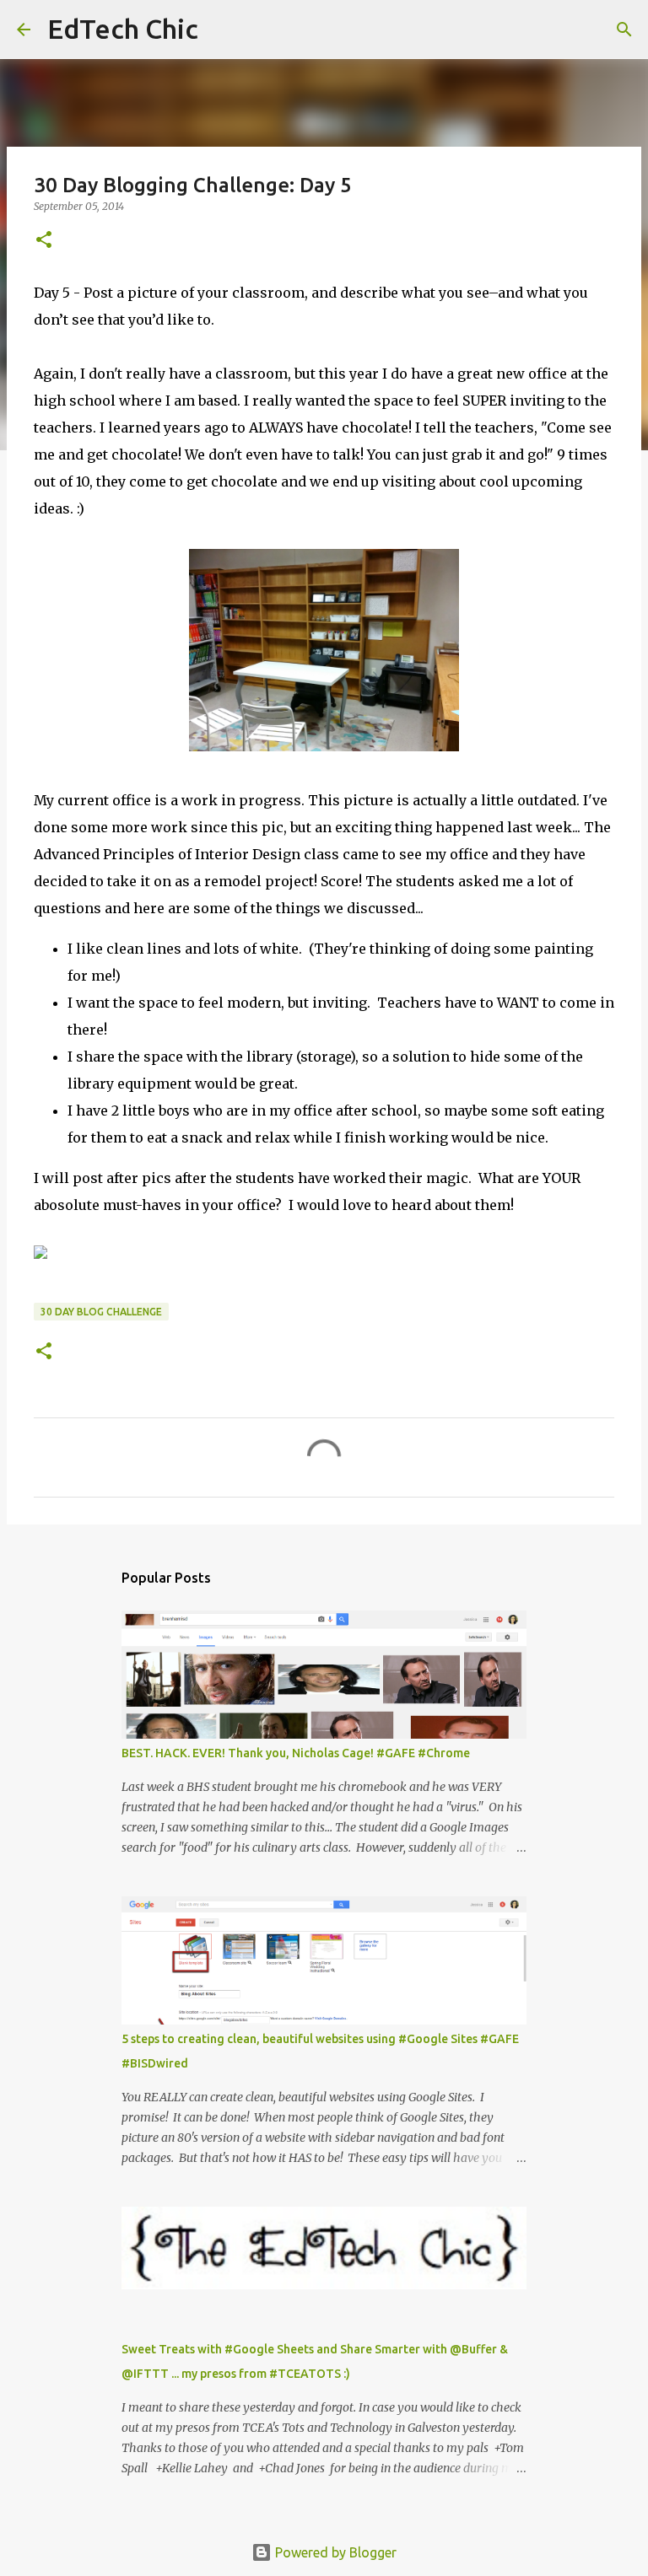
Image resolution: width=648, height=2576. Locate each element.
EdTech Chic (123, 29)
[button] (44, 241)
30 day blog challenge (101, 1312)
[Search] (222, 30)
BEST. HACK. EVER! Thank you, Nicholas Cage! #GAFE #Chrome (296, 1753)
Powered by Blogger (334, 2552)
